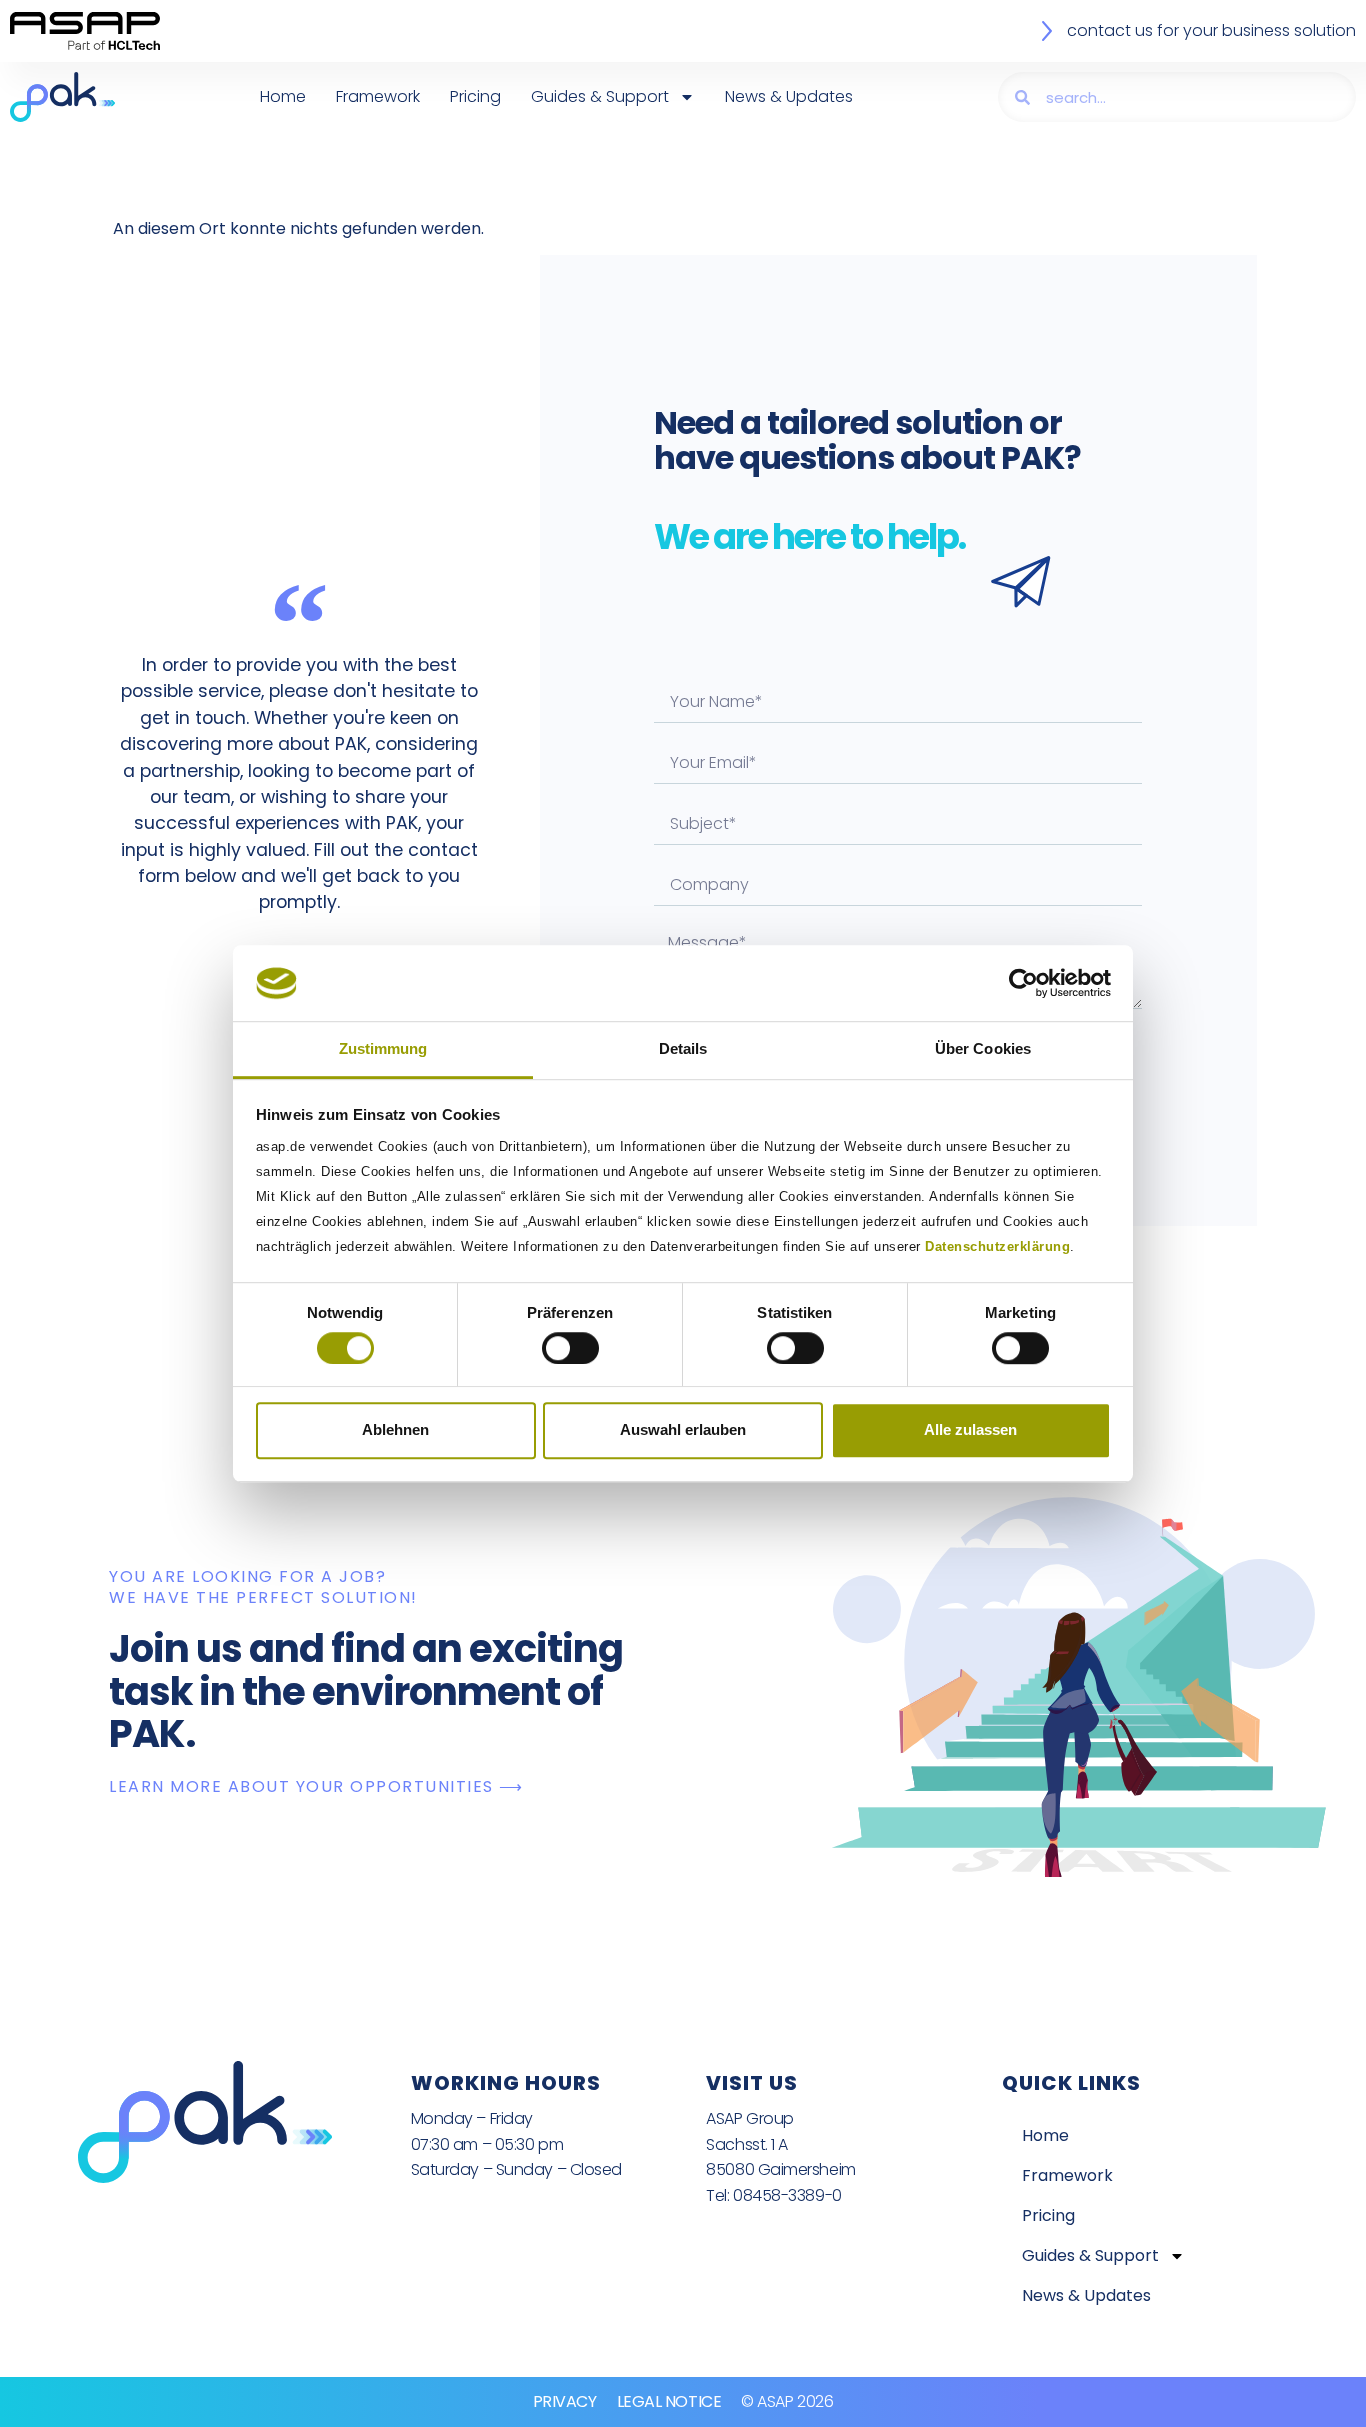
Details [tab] (683, 1049)
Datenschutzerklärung (997, 1247)
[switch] (570, 1348)
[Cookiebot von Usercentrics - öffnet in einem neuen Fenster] (1023, 983)
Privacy (565, 2401)
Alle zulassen (970, 1429)
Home (283, 96)
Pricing (475, 96)
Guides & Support (600, 96)
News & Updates (789, 96)
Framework (378, 96)
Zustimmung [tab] (383, 1049)
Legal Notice (669, 2401)
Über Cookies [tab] (983, 1049)
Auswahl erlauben (683, 1429)
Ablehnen (395, 1429)
